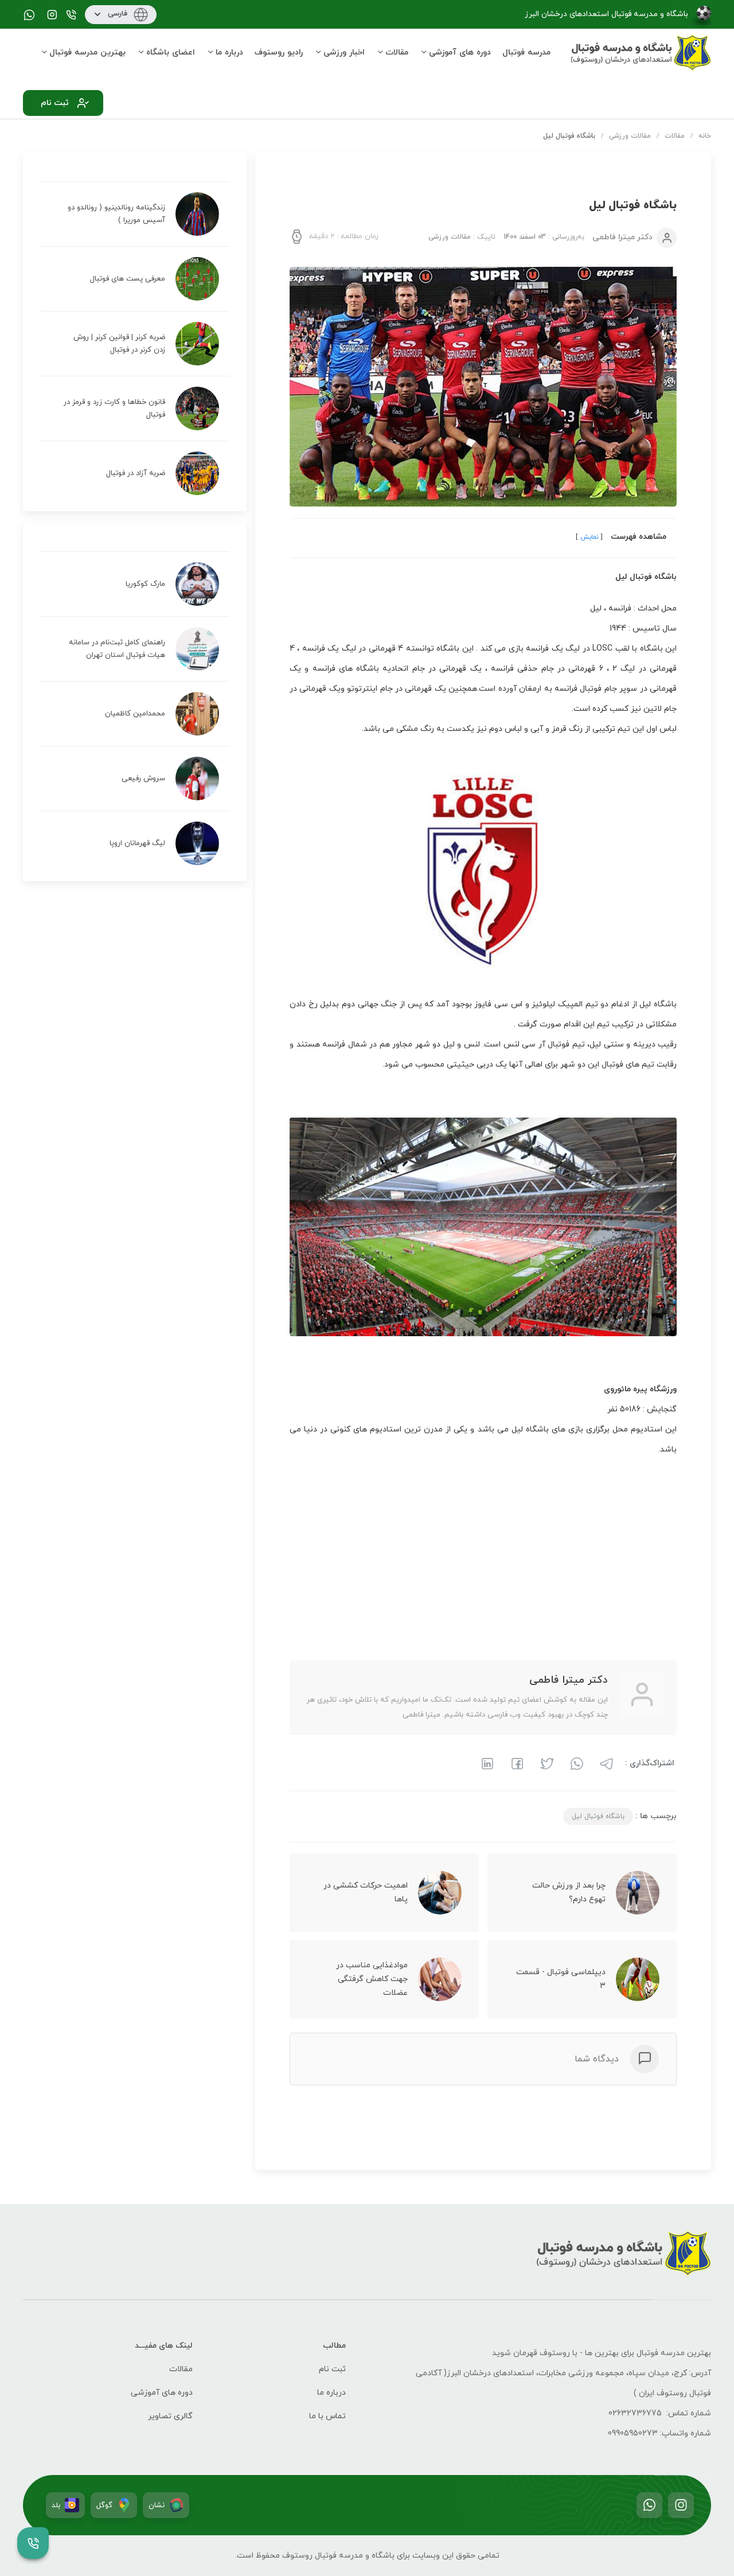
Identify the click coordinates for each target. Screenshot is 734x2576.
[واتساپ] (649, 2505)
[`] (52, 16)
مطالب (334, 2346)
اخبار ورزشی (344, 52)
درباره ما (229, 52)
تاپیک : (462, 237)
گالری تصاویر (170, 2416)
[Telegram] (605, 1762)
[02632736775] (71, 16)
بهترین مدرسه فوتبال (87, 52)
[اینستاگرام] (681, 2505)
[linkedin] (487, 1762)
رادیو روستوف (279, 52)
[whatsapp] (575, 1762)
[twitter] (545, 1762)
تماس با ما (327, 2416)
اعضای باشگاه (171, 52)
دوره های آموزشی (460, 52)
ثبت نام (332, 2369)
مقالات (397, 52)
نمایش (588, 537)
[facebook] (516, 1762)
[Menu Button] (33, 2543)
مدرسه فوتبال (526, 52)
